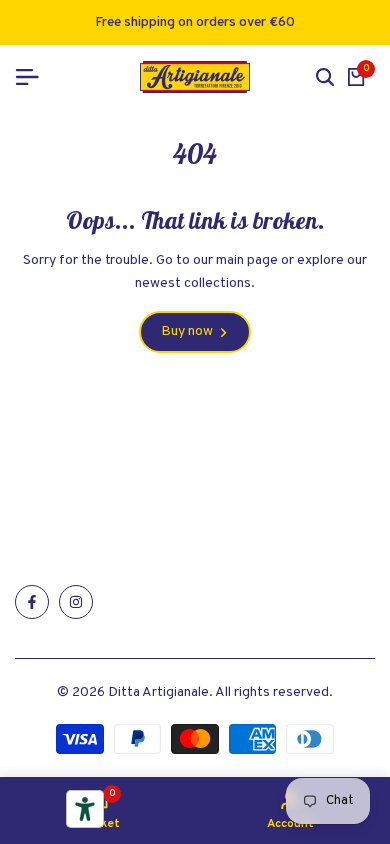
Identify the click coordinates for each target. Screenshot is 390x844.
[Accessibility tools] (85, 809)
